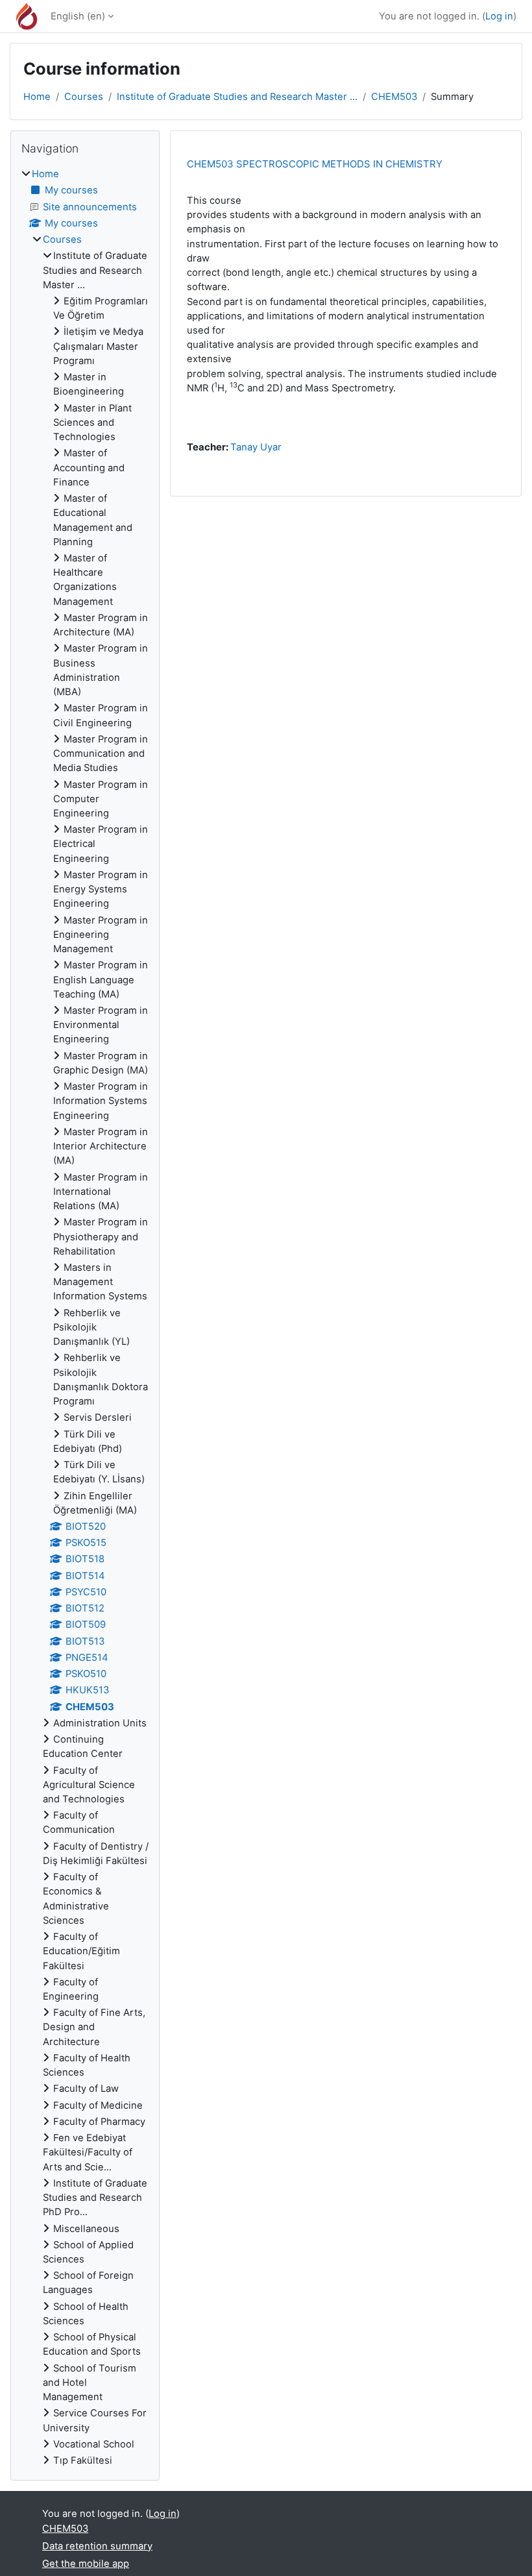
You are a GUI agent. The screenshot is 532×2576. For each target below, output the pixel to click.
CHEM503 (394, 97)
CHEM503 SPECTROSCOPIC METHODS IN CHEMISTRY (315, 164)
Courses (84, 97)
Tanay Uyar (256, 447)
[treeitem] (85, 1317)
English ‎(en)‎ (78, 16)
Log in (499, 16)
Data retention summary (97, 2546)
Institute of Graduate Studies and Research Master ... (237, 97)
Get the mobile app (86, 2564)
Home (37, 97)
